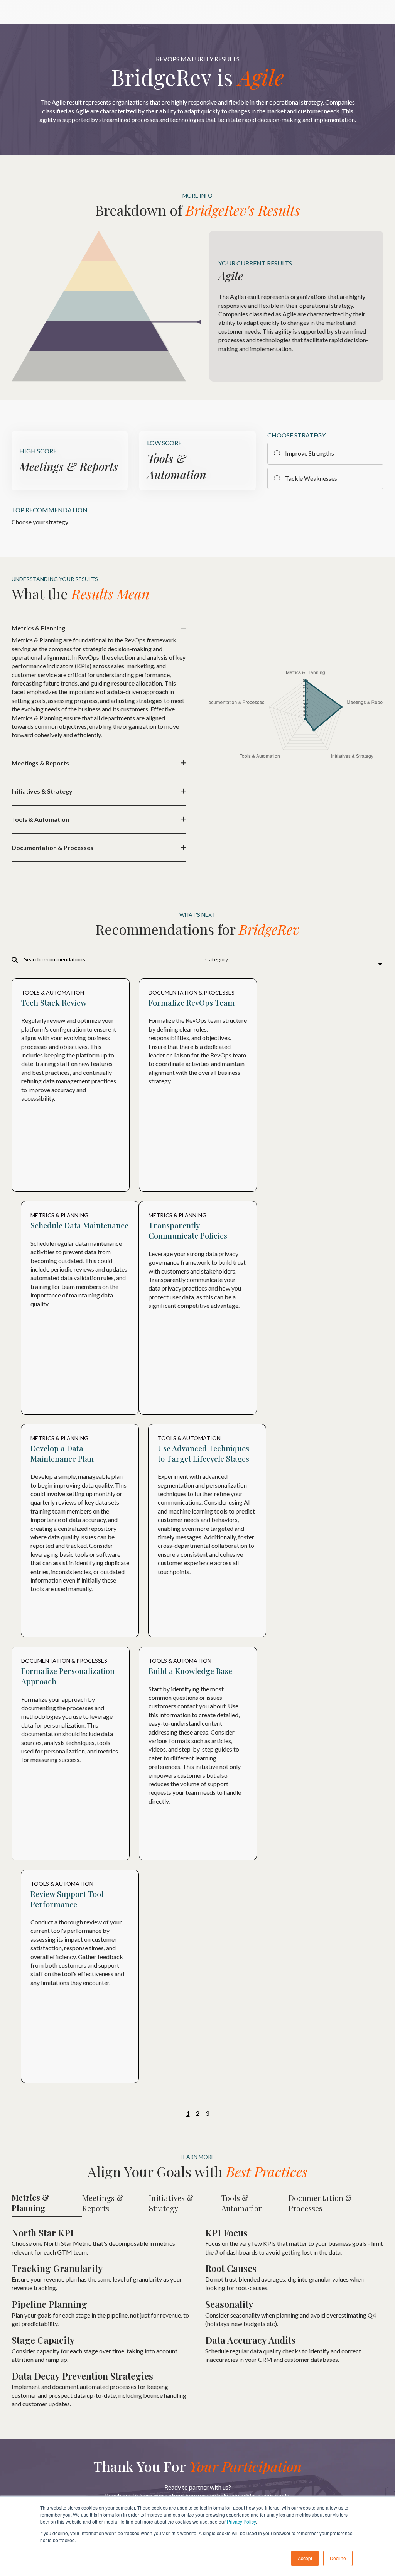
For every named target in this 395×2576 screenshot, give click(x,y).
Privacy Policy (241, 2521)
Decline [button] (338, 2558)
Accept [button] (305, 2558)
